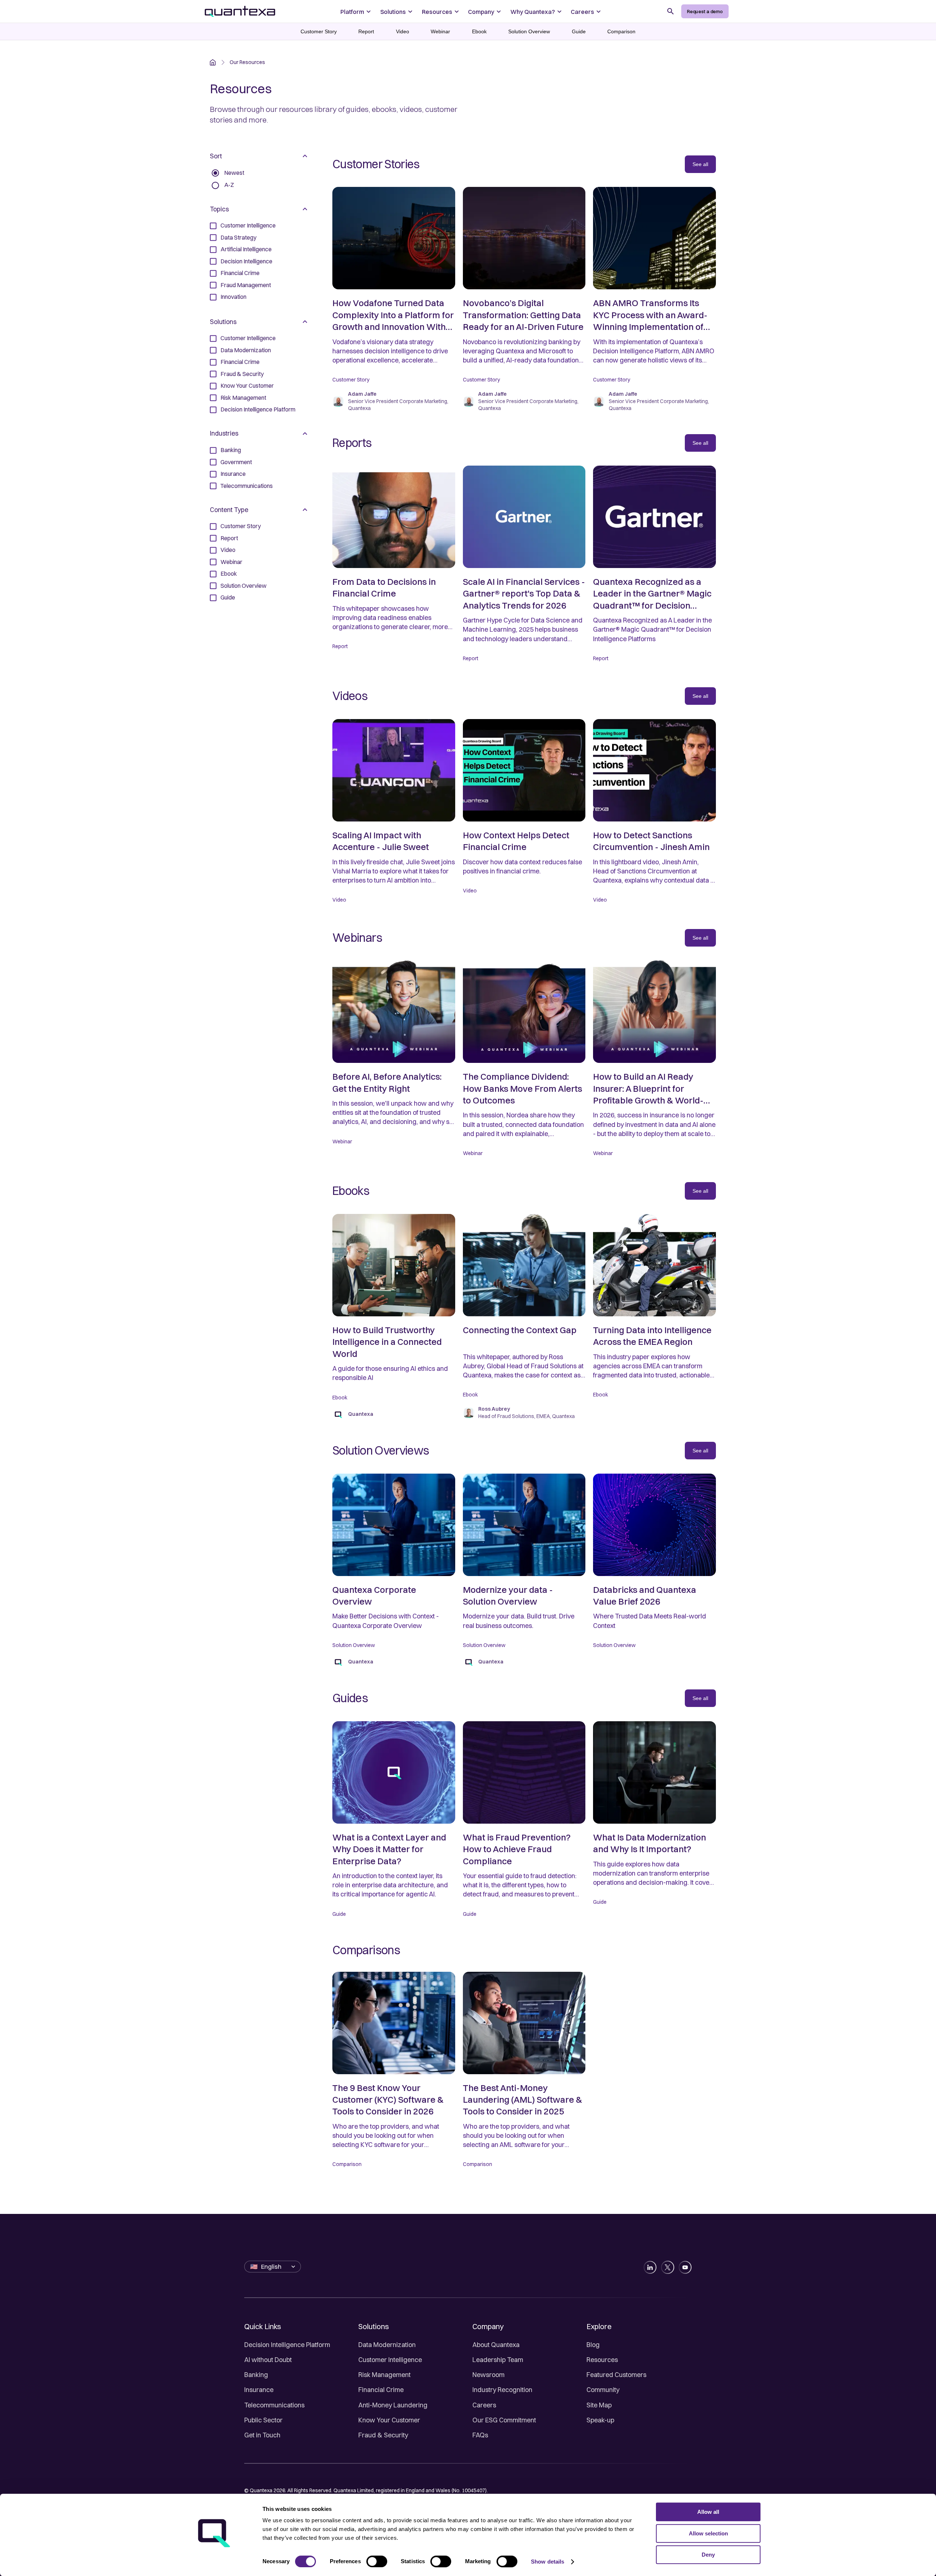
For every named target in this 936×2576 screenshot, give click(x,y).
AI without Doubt (268, 2360)
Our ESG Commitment (504, 2420)
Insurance (259, 2390)
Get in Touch (262, 2435)
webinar (440, 31)
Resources (602, 2360)
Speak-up (600, 2420)
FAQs (480, 2435)
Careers (484, 2405)
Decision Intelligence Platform (287, 2345)
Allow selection (708, 2533)
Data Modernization (387, 2345)
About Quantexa (496, 2345)
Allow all (708, 2512)
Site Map (599, 2405)
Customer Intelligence (390, 2360)
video (403, 31)
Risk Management (384, 2375)
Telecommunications (274, 2405)
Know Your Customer (389, 2420)
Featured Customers (616, 2375)
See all (700, 164)
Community (603, 2390)
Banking (256, 2375)
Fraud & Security (383, 2435)
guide (579, 31)
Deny (708, 2555)
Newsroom (488, 2375)
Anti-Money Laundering (393, 2405)
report (366, 31)
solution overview (529, 31)
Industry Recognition (502, 2390)
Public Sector (263, 2420)
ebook (479, 31)
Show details (548, 2562)
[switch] (377, 2561)
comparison (621, 31)
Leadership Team (498, 2360)
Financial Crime (381, 2390)
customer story (319, 31)
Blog (593, 2345)
